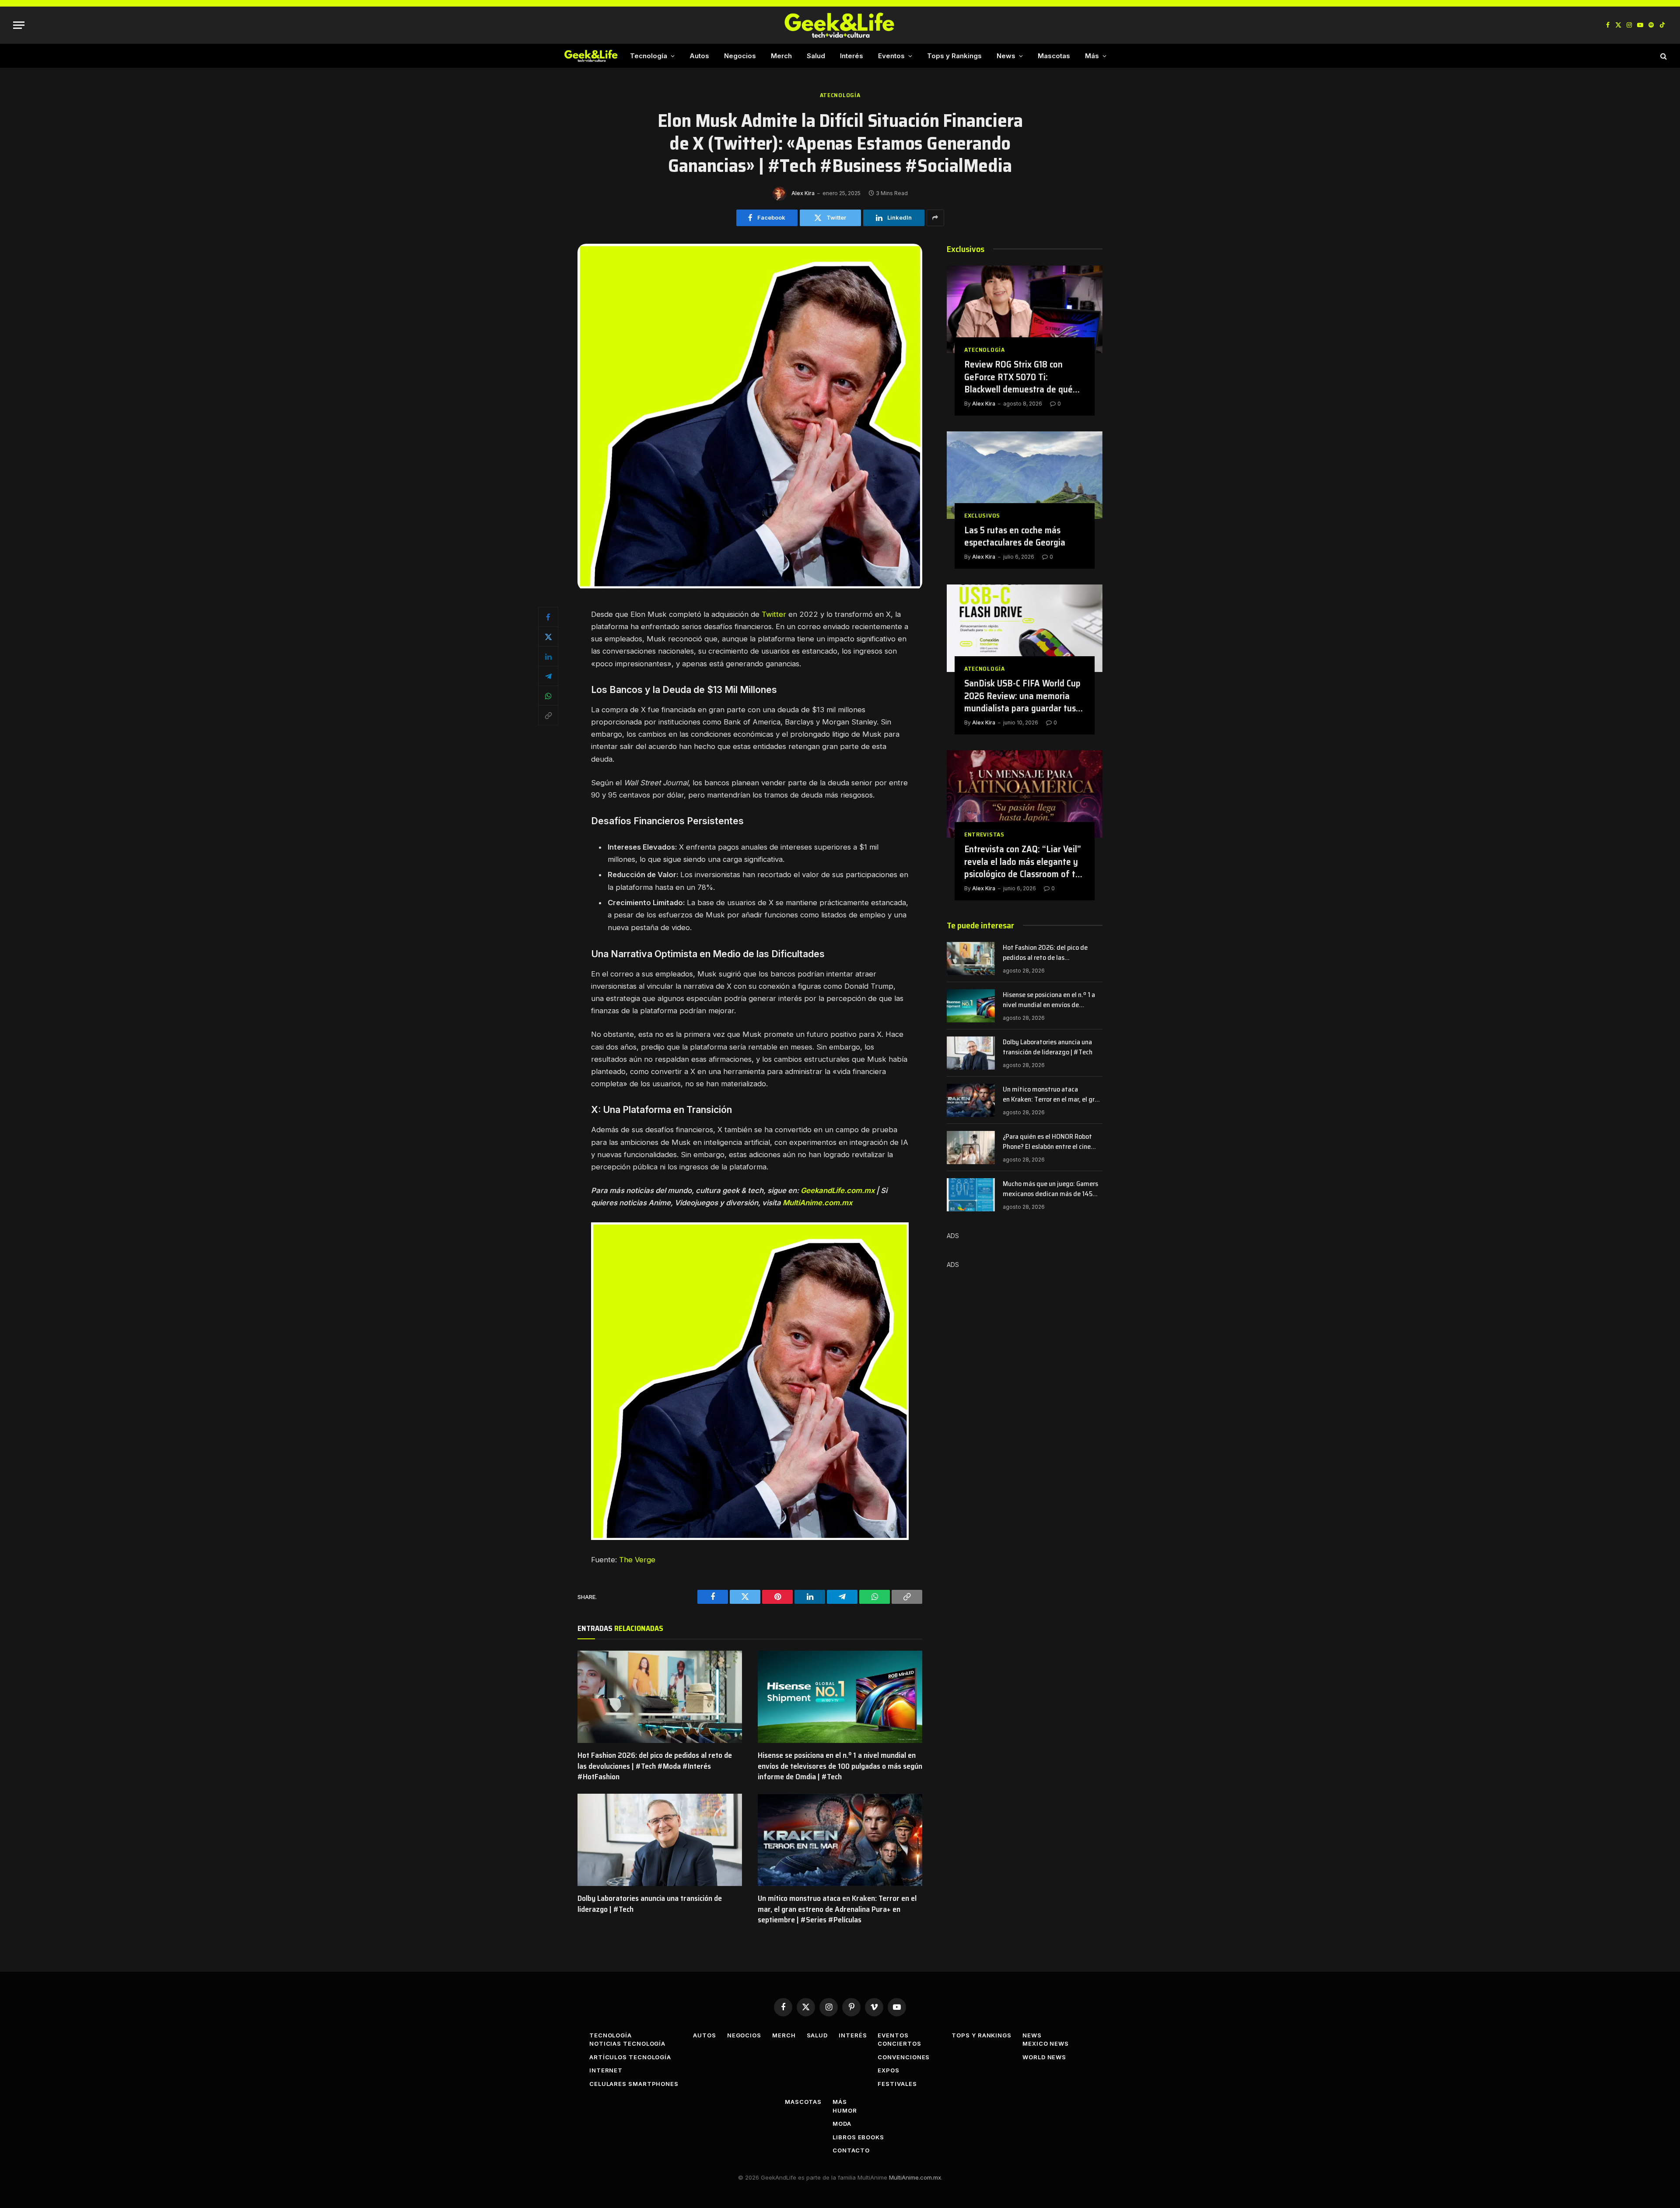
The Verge (637, 1560)
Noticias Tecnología (627, 2044)
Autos (699, 56)
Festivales (897, 2084)
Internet (606, 2070)
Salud (816, 56)
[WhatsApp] (548, 696)
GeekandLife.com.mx (838, 1190)
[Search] (1663, 56)
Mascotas (1054, 56)
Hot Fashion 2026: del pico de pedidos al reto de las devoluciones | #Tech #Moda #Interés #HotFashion (655, 1766)
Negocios (740, 56)
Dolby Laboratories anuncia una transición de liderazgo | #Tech (650, 1904)
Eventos (891, 56)
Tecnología (649, 56)
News (1006, 56)
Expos (889, 2070)
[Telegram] (548, 676)
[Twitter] (548, 637)
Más (1092, 56)
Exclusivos (982, 516)
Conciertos (899, 2044)
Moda (842, 2124)
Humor (845, 2110)
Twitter (774, 614)
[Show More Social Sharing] (935, 218)
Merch (781, 56)
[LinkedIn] (548, 656)
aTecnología (840, 95)
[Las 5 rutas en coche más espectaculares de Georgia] (1025, 475)
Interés (852, 56)
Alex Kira (803, 193)
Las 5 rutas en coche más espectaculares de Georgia (1015, 537)
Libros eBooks (858, 2137)
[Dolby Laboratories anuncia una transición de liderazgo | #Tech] (660, 1840)
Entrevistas (984, 835)
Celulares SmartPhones (634, 2084)
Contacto (851, 2150)
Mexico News (1046, 2044)
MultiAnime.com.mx (817, 1203)
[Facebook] (548, 617)
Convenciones (904, 2057)
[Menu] (19, 25)
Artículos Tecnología (630, 2057)
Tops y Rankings (954, 56)
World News (1044, 2057)
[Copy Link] (548, 715)
